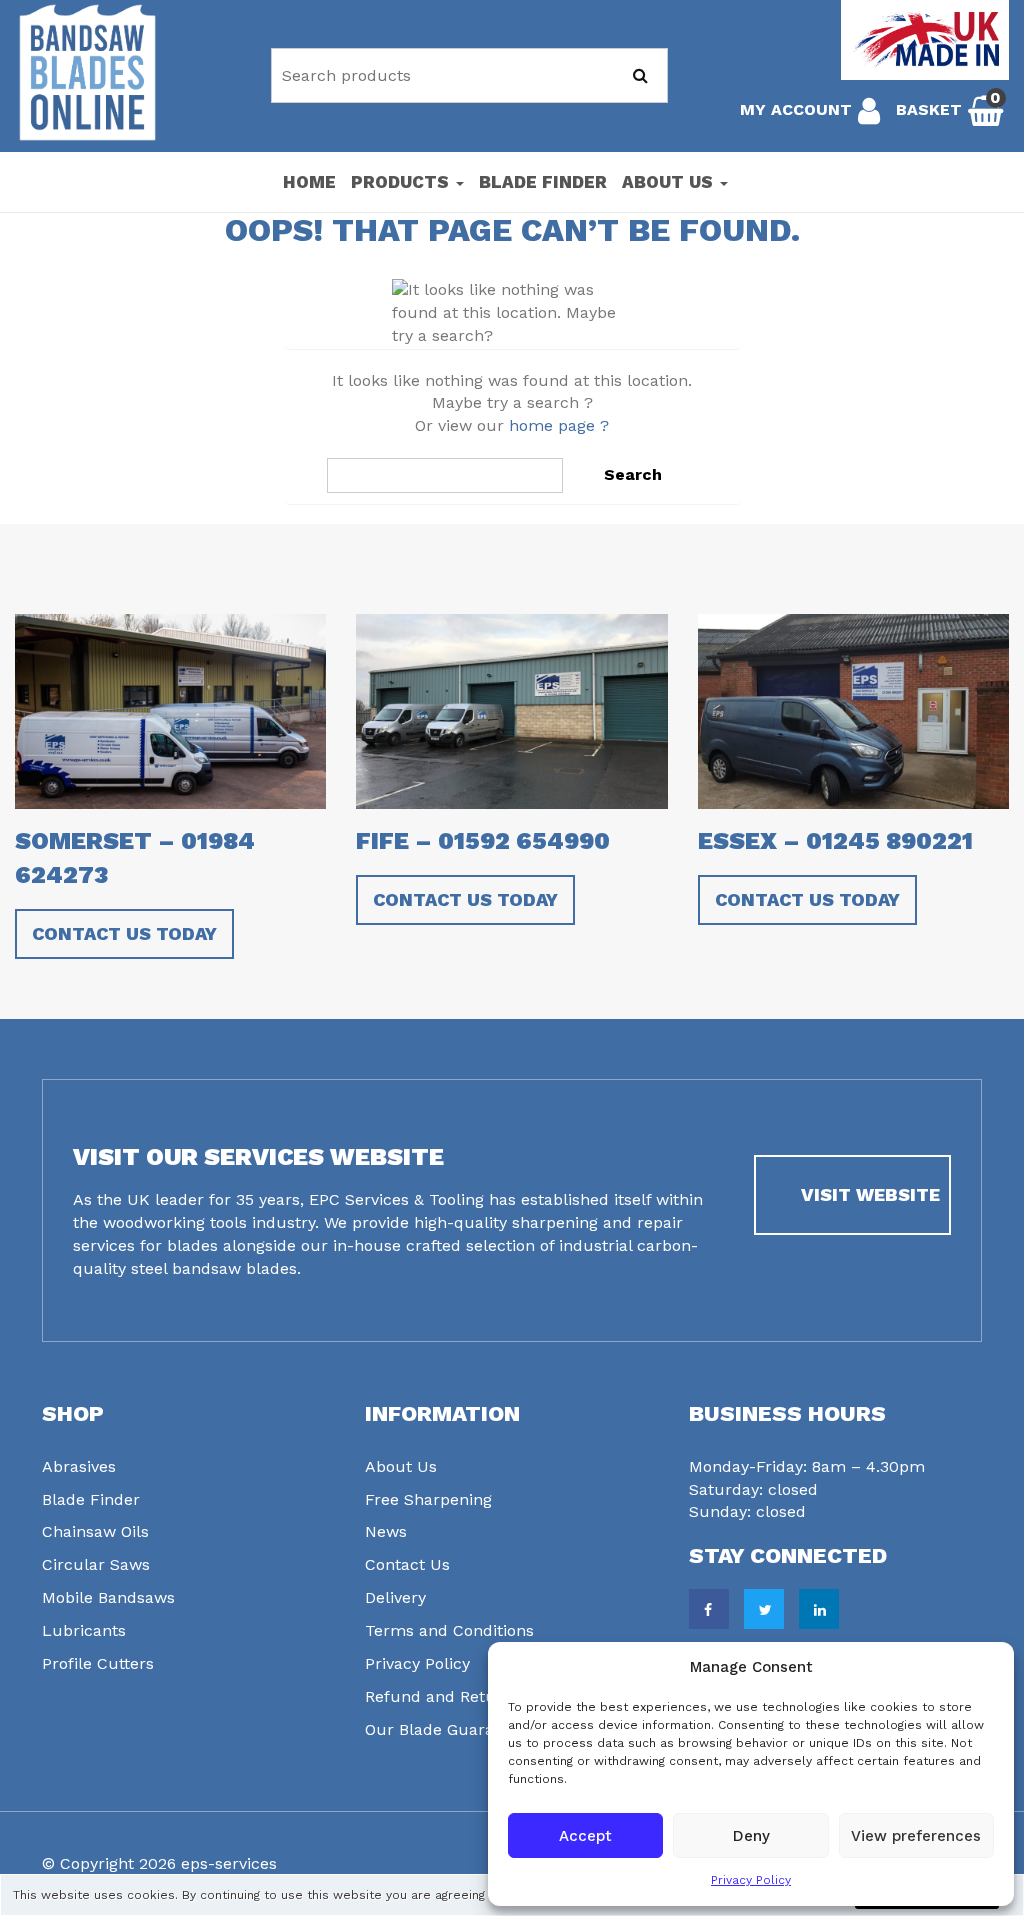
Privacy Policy (751, 1880)
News (386, 1531)
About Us (670, 182)
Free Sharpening (428, 1499)
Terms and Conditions (449, 1630)
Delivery (395, 1597)
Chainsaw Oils (95, 1531)
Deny (751, 1836)
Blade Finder (543, 182)
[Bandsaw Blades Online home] (87, 72)
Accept (585, 1836)
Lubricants (84, 1630)
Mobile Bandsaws (108, 1597)
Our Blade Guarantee (446, 1729)
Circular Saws (96, 1564)
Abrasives (79, 1466)
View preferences (916, 1836)
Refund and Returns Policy (468, 1696)
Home (309, 182)
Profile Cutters (98, 1663)
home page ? (559, 425)
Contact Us (407, 1564)
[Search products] (640, 75)
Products (402, 182)
